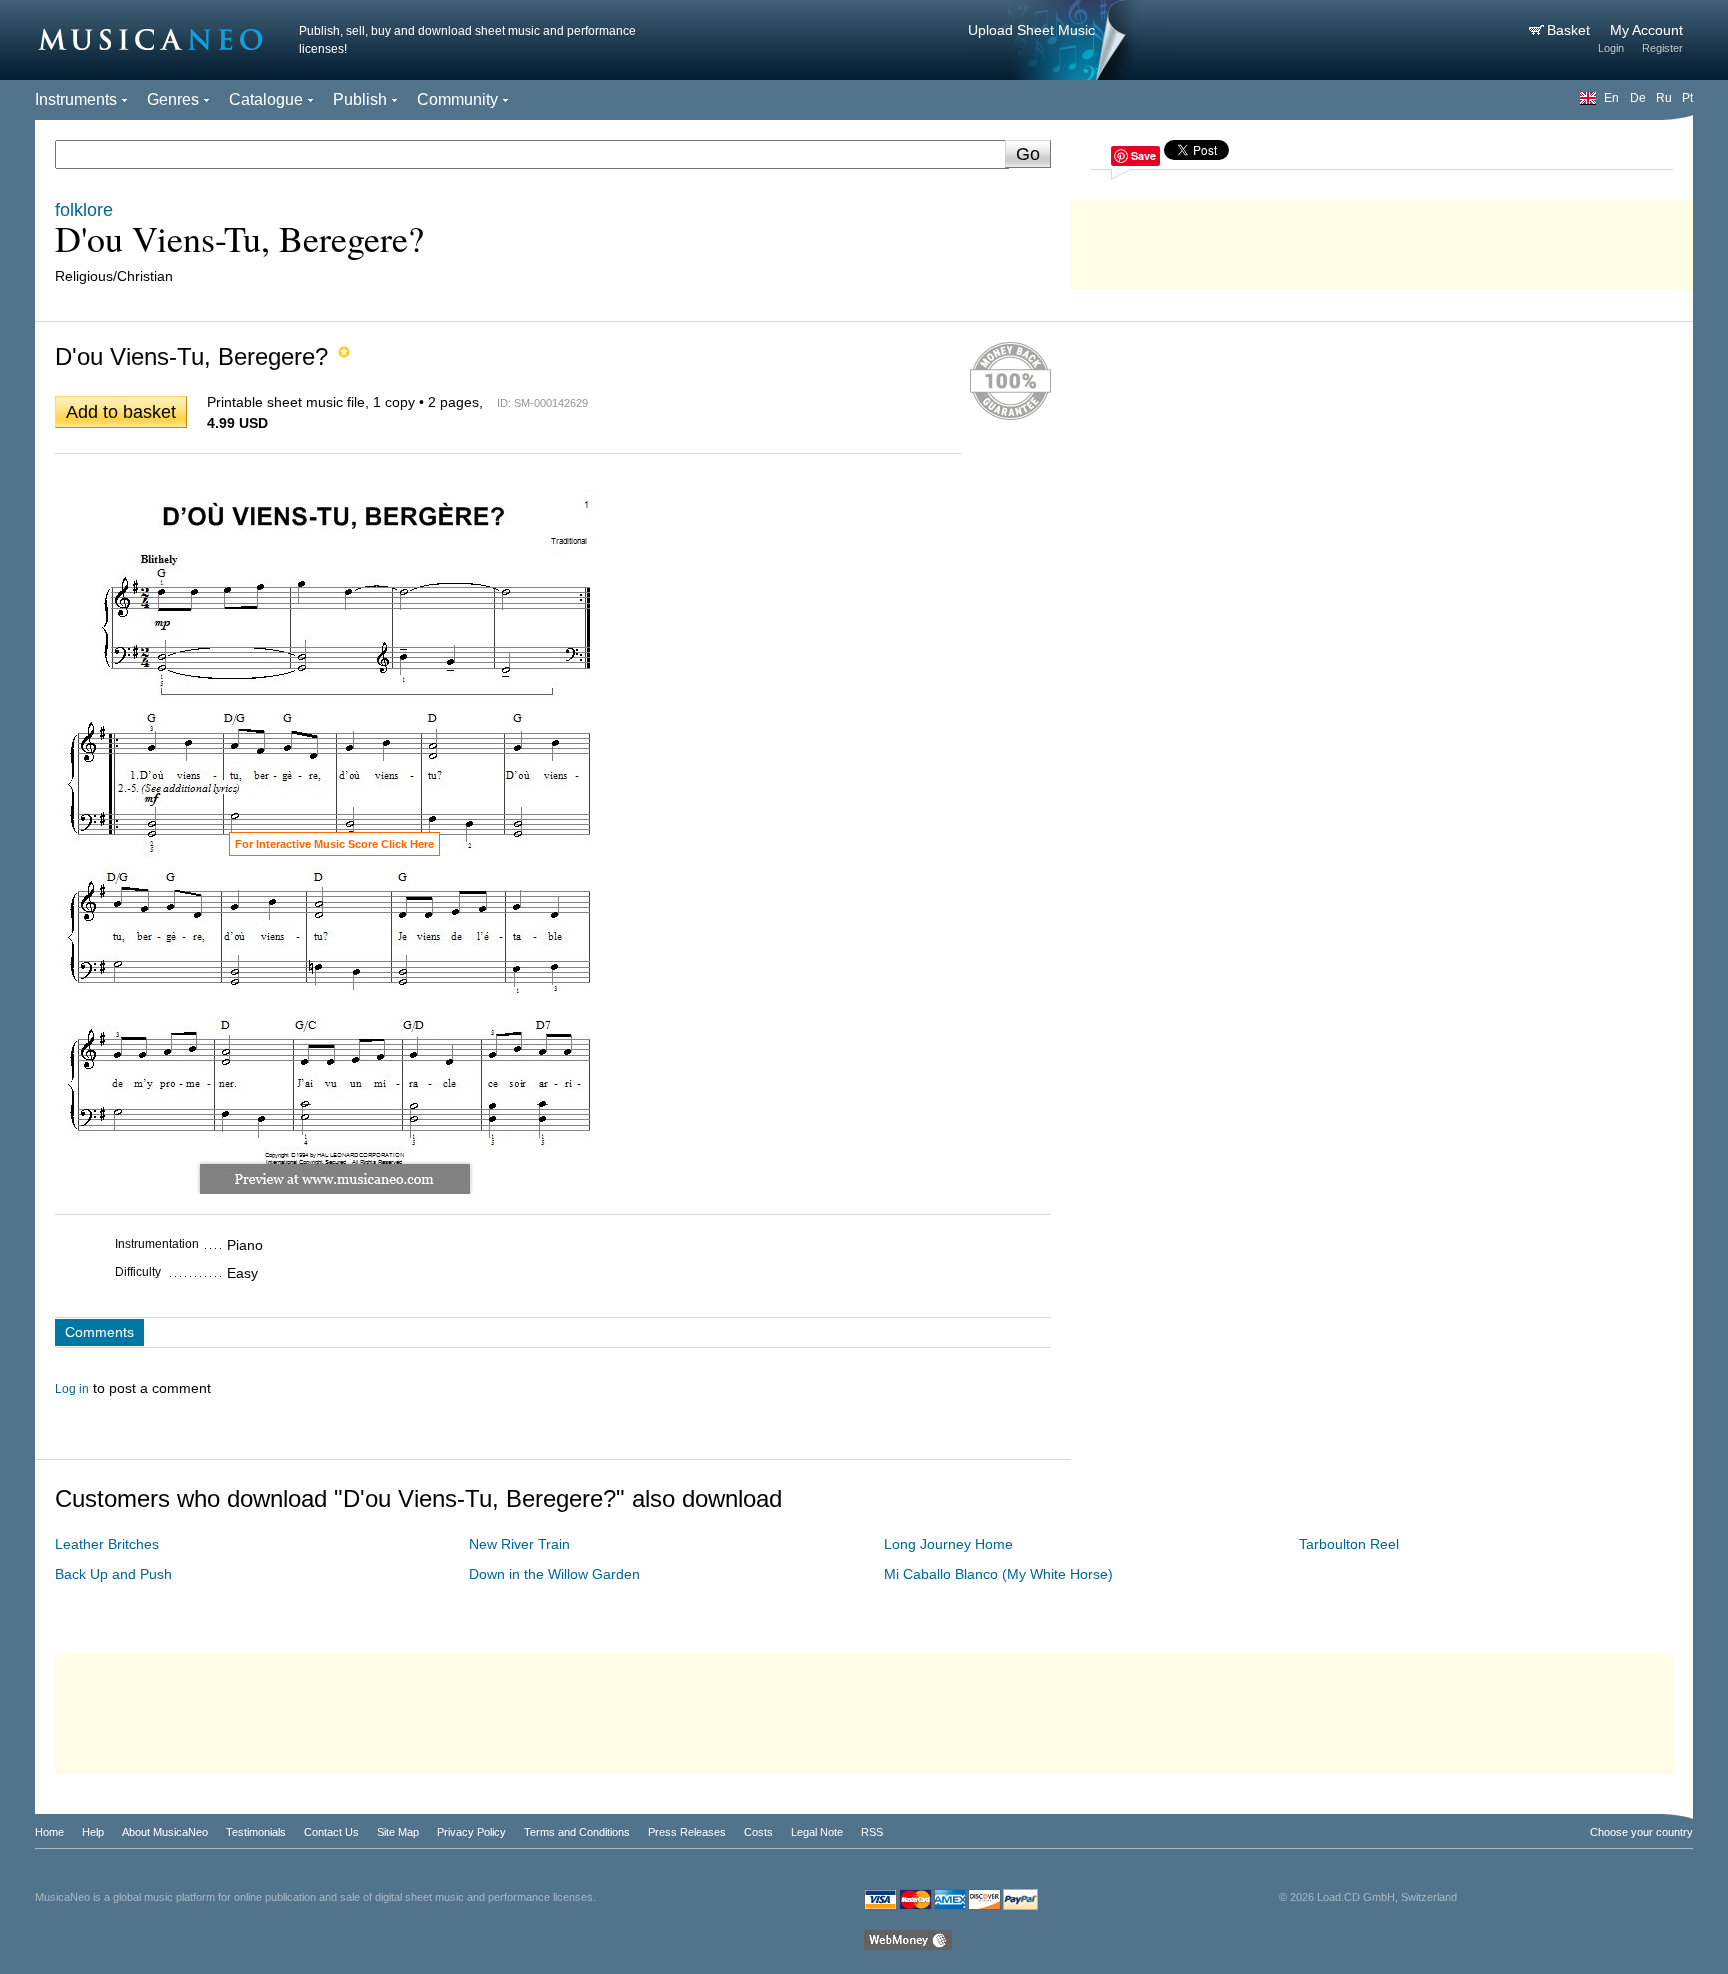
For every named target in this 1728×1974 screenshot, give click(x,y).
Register (1662, 48)
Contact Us (331, 1832)
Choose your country (1641, 1832)
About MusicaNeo (165, 1832)
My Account (1646, 30)
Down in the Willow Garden (554, 1574)
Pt (1687, 98)
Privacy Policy (471, 1832)
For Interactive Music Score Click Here (334, 844)
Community (457, 99)
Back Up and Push (113, 1574)
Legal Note (817, 1832)
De (1638, 98)
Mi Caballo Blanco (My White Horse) (998, 1574)
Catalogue (266, 99)
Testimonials (256, 1832)
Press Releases (687, 1832)
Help (93, 1832)
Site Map (398, 1832)
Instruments (76, 99)
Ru (1664, 98)
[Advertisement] (1382, 240)
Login (1611, 48)
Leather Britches (107, 1544)
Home (49, 1832)
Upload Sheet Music (1031, 30)
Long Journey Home (948, 1544)
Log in (72, 1389)
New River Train (519, 1544)
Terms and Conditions (577, 1832)
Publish (360, 99)
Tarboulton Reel (1349, 1544)
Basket (1570, 30)
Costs (758, 1832)
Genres (173, 99)
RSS (872, 1832)
